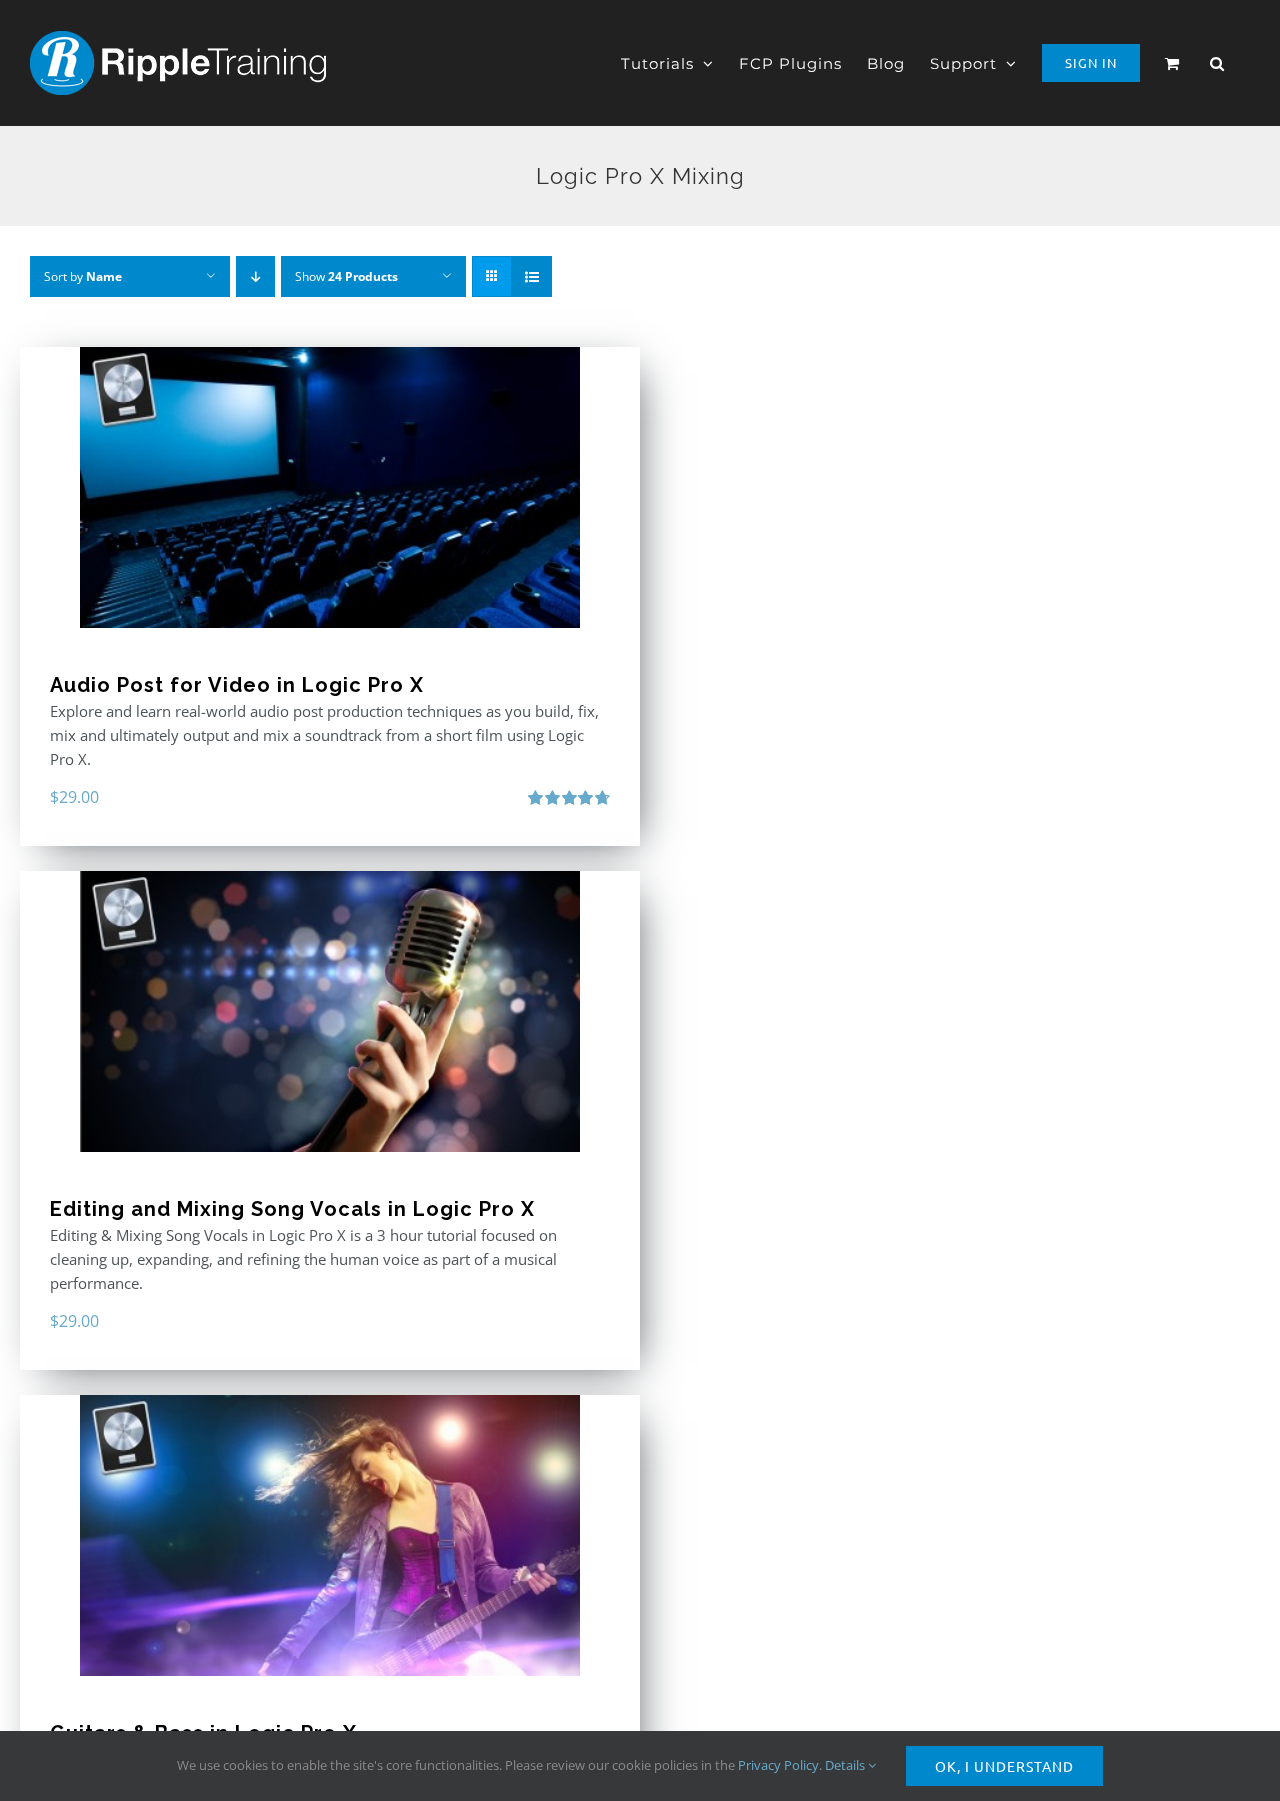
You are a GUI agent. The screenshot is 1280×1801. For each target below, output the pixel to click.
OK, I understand (1004, 1766)
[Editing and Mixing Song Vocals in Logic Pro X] (330, 1011)
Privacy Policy (778, 1765)
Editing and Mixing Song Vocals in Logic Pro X (292, 1209)
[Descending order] (255, 276)
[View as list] (531, 276)
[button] (1217, 63)
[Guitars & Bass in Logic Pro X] (330, 1535)
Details (846, 1765)
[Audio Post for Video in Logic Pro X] (330, 487)
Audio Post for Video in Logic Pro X (237, 685)
